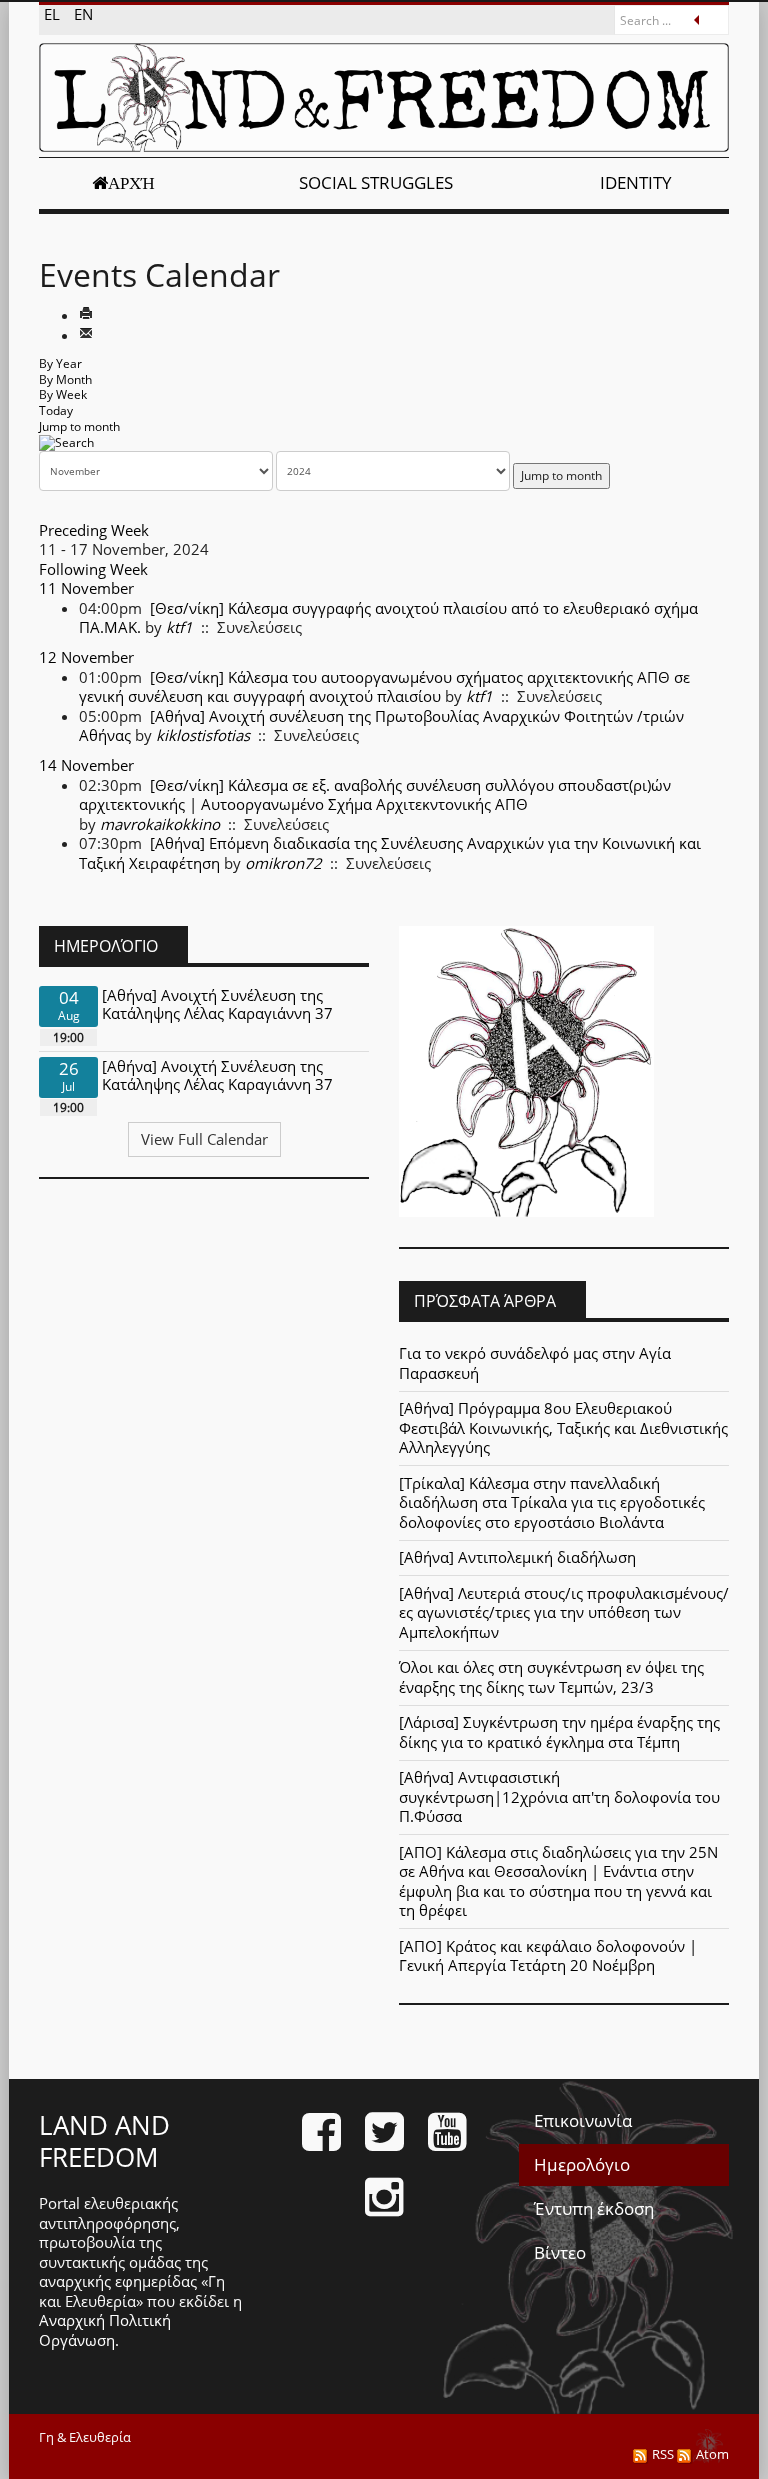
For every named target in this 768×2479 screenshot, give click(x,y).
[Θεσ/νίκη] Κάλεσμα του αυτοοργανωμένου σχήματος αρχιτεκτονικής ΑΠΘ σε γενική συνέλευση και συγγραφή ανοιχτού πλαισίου (384, 687)
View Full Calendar (204, 1139)
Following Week (93, 569)
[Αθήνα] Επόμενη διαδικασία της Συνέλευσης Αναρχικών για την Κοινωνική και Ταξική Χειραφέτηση (390, 853)
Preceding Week (94, 530)
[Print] (86, 315)
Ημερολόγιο (582, 2164)
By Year (60, 363)
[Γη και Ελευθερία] (384, 97)
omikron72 (283, 863)
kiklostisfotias (203, 735)
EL (54, 14)
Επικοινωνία (583, 2120)
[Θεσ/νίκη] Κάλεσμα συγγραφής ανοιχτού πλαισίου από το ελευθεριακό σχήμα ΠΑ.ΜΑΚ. (388, 618)
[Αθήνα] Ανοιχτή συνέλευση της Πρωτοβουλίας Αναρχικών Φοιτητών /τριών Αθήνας (381, 726)
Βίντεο (560, 2252)
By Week (63, 394)
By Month (65, 379)
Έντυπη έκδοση (594, 2208)
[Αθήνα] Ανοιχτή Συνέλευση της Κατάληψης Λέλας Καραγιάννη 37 (217, 1004)
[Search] (66, 441)
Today (56, 410)
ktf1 (179, 627)
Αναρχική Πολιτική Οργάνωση (105, 2330)
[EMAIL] (86, 335)
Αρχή (131, 183)
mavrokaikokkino (160, 824)
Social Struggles (376, 182)
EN (83, 14)
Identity (636, 182)
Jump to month (79, 426)
